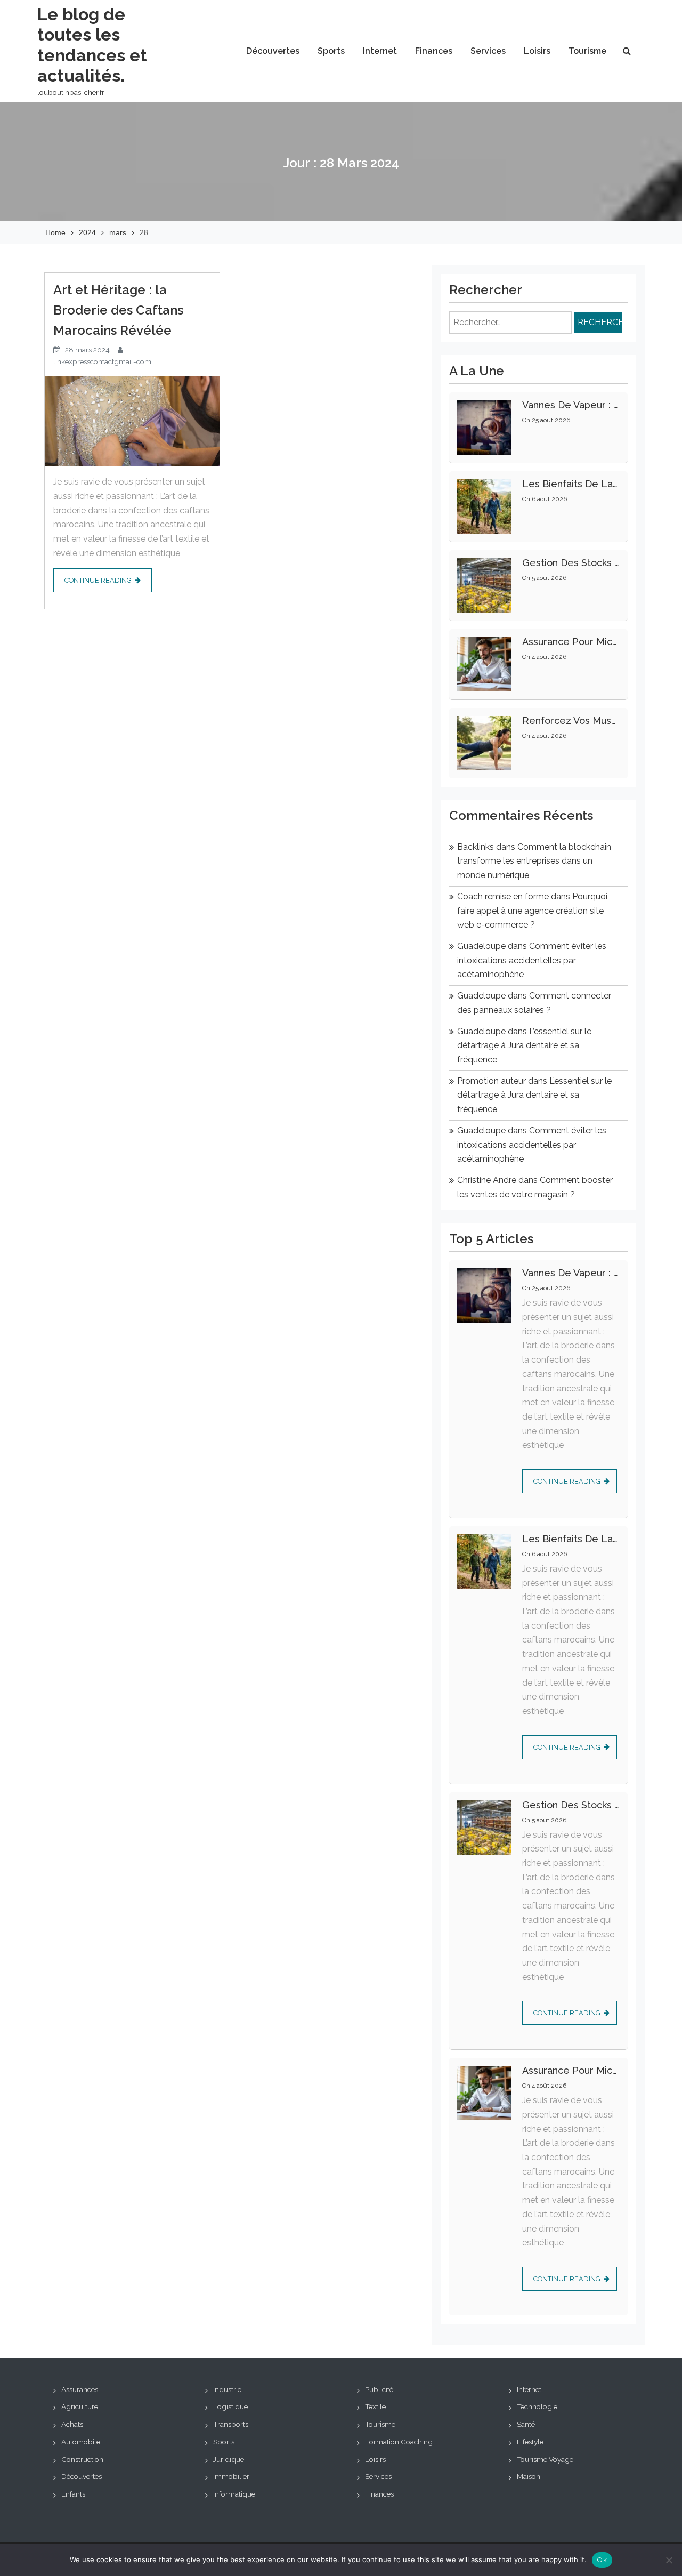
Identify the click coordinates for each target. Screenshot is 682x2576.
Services (488, 51)
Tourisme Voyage (545, 2459)
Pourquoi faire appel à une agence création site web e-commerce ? (532, 911)
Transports (231, 2424)
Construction (82, 2459)
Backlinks (476, 847)
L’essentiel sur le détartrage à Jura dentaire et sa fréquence (524, 1045)
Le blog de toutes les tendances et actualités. (92, 45)
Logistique (230, 2406)
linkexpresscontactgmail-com (102, 361)
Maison (529, 2476)
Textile (375, 2406)
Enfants (73, 2494)
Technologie (537, 2406)
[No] (669, 2560)
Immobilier (231, 2476)
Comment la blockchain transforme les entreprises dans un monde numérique (534, 861)
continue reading (98, 580)
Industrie (227, 2389)
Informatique (234, 2494)
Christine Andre (487, 1180)
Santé (526, 2424)
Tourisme (587, 51)
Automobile (81, 2442)
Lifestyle (530, 2442)
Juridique (229, 2459)
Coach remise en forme (503, 896)
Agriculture (80, 2406)
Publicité (379, 2389)
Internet (380, 51)
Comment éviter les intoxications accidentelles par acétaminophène (532, 960)
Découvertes (273, 51)
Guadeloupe (481, 946)
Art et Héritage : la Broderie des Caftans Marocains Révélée (118, 310)
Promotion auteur (492, 1081)
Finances (434, 51)
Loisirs (537, 51)
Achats (72, 2424)
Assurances (80, 2389)
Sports (331, 51)
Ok (602, 2560)
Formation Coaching (399, 2442)
